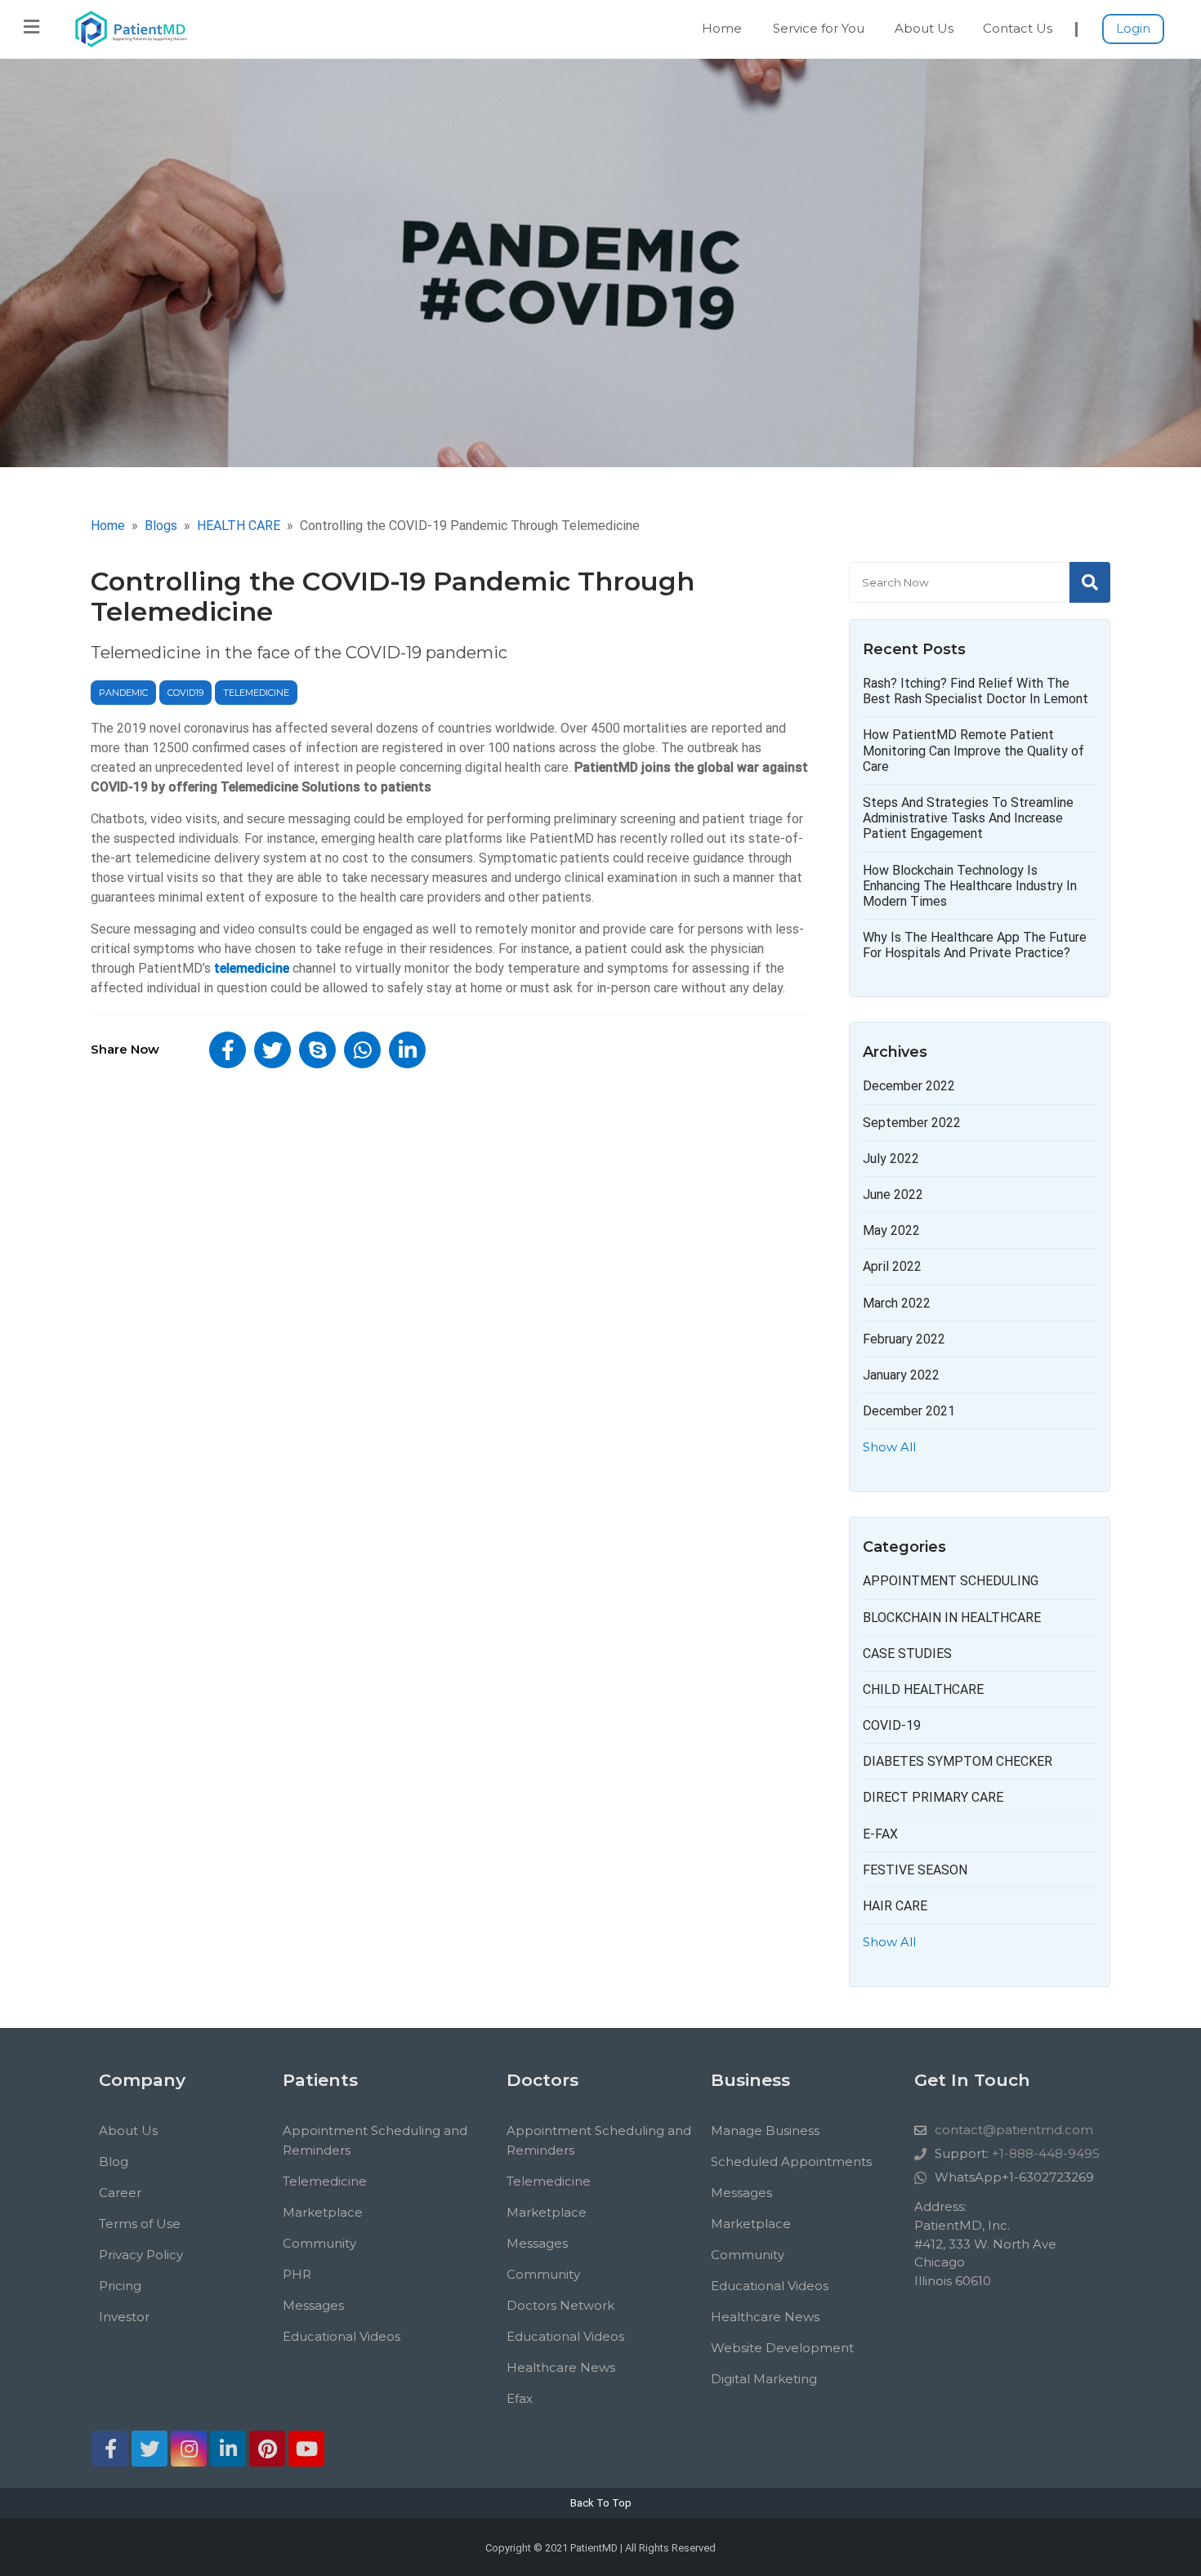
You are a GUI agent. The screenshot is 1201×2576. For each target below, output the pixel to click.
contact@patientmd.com (1014, 2130)
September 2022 (912, 1123)
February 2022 (904, 1339)
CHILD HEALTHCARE (923, 1689)
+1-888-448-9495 (1046, 2153)
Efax (520, 2398)
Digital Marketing (764, 2379)
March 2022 (897, 1303)
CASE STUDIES (907, 1653)
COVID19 (185, 693)
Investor (124, 2317)
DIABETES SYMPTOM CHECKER (958, 1761)
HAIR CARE (895, 1906)
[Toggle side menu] (31, 27)
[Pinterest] (267, 2449)
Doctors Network (560, 2305)
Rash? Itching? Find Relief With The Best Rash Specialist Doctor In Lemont (976, 691)
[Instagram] (189, 2449)
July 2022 (891, 1159)
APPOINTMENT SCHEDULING (951, 1581)
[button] (228, 1050)
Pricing (120, 2286)
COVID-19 (892, 1725)
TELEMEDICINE (256, 693)
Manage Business (765, 2130)
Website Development (782, 2348)
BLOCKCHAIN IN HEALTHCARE (952, 1618)
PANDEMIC (123, 693)
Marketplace (323, 2212)
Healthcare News (561, 2367)
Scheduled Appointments (791, 2162)
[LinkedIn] (228, 2449)
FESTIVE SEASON (915, 1870)
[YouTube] (306, 2449)
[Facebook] (110, 2449)
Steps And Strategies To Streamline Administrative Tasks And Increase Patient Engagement (968, 818)
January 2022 (901, 1375)
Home (722, 28)
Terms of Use (140, 2224)
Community (319, 2243)
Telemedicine (325, 2181)
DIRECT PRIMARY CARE (933, 1797)
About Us (924, 28)
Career (120, 2193)
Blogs (161, 526)
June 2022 (893, 1194)
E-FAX (880, 1834)
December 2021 (909, 1411)
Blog (114, 2162)
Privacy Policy (141, 2255)
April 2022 (892, 1266)
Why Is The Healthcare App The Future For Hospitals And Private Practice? (975, 945)
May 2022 (891, 1230)
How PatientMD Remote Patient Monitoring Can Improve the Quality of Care (973, 750)
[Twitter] (150, 2449)
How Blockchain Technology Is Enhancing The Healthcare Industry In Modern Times (970, 886)
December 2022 (909, 1086)
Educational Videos (342, 2336)
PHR (297, 2274)
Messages (313, 2305)
